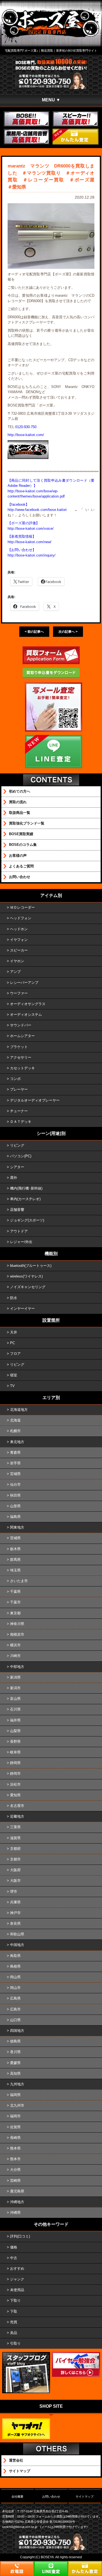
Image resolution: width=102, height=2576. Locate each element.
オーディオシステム (26, 1015)
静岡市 (15, 1773)
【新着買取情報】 (22, 536)
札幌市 (15, 1431)
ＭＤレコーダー (22, 907)
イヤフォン (19, 940)
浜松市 (15, 1784)
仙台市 (15, 1484)
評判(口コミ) (20, 2236)
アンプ (15, 972)
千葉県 (15, 1592)
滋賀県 (15, 1838)
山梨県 (15, 1731)
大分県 (15, 2170)
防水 (14, 1298)
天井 (14, 1332)
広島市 (15, 2009)
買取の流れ (18, 802)
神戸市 (15, 1913)
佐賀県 (15, 2127)
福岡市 (15, 2116)
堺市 (14, 1891)
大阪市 (15, 1881)
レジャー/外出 (21, 1242)
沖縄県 (15, 2213)
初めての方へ (20, 791)
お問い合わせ (20, 877)
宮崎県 (15, 2181)
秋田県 (15, 1495)
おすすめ (17, 2269)
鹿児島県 (17, 2191)
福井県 (15, 1720)
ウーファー (19, 993)
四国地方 (17, 2031)
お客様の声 (18, 856)
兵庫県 (15, 1902)
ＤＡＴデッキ (21, 1122)
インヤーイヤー (22, 1308)
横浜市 (15, 1645)
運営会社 (16, 2460)
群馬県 (15, 1560)
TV (12, 1386)
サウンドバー (21, 1025)
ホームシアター (22, 1036)
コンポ (15, 1079)
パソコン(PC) (21, 1156)
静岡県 (15, 1763)
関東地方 (17, 1527)
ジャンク (17, 2279)
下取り (15, 2300)
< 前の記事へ (34, 632)
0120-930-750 (26, 427)
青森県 (15, 1452)
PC (13, 1343)
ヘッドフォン (21, 918)
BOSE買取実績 (21, 834)
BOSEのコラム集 (23, 845)
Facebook (53, 582)
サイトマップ (20, 2471)
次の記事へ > (68, 632)
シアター (17, 1167)
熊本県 (15, 2148)
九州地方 (17, 2084)
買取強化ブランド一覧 (27, 823)
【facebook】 (18, 504)
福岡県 (15, 2095)
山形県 (15, 1506)
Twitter (23, 582)
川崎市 (15, 1656)
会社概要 (17, 2496)
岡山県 (15, 1977)
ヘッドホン (19, 929)
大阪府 (15, 1870)
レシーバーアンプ (24, 983)
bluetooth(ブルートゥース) (31, 1266)
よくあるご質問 (21, 866)
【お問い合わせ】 (22, 550)
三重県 (15, 1827)
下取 (14, 2311)
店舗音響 (17, 1210)
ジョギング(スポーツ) (27, 1220)
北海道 (15, 1420)
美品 (14, 2333)
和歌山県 (17, 1934)
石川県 (15, 1709)
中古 (14, 2258)
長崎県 (15, 2138)
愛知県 (15, 1795)
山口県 (15, 2020)
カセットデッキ (22, 1068)
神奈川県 (17, 1624)
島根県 (15, 1966)
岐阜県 (15, 1752)
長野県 (15, 1742)
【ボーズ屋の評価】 (24, 523)
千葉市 (15, 1602)
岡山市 (15, 1988)
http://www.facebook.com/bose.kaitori (37, 510)
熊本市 (15, 2159)
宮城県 (15, 1474)
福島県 (15, 1517)
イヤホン (17, 961)
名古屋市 (17, 1806)
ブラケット (19, 1047)
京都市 (15, 1859)
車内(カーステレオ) (25, 1199)
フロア (15, 1354)
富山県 (15, 1699)
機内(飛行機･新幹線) (26, 1188)
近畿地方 (17, 1816)
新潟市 (15, 1688)
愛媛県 (15, 2063)
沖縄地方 (17, 2202)
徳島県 (15, 2041)
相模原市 (17, 1634)
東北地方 (17, 1442)
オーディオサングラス (28, 1004)
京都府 (15, 1849)
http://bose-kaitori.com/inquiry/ (32, 555)
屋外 (14, 1178)
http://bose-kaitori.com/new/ (30, 542)
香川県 (15, 2052)
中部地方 (17, 1667)
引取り (15, 2343)
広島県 (15, 1998)
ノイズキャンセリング (28, 1287)
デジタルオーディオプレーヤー (35, 1100)
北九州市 (17, 2105)
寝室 (14, 1375)
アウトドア (19, 1231)
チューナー (19, 1111)
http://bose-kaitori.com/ (26, 435)
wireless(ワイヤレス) (26, 1276)
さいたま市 (19, 1581)
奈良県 (15, 1923)
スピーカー (19, 950)
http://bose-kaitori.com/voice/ (31, 529)
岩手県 (15, 1463)
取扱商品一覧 (20, 813)
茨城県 (15, 1538)
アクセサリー (21, 1057)
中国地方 (17, 1945)
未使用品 (17, 2290)
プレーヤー (19, 1089)
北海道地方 (19, 1410)
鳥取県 (15, 1956)
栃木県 (15, 1549)
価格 (14, 2247)
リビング (17, 1145)
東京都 (15, 1613)
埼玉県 (15, 1570)
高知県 (15, 2073)
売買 (14, 2322)
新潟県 (15, 1677)
